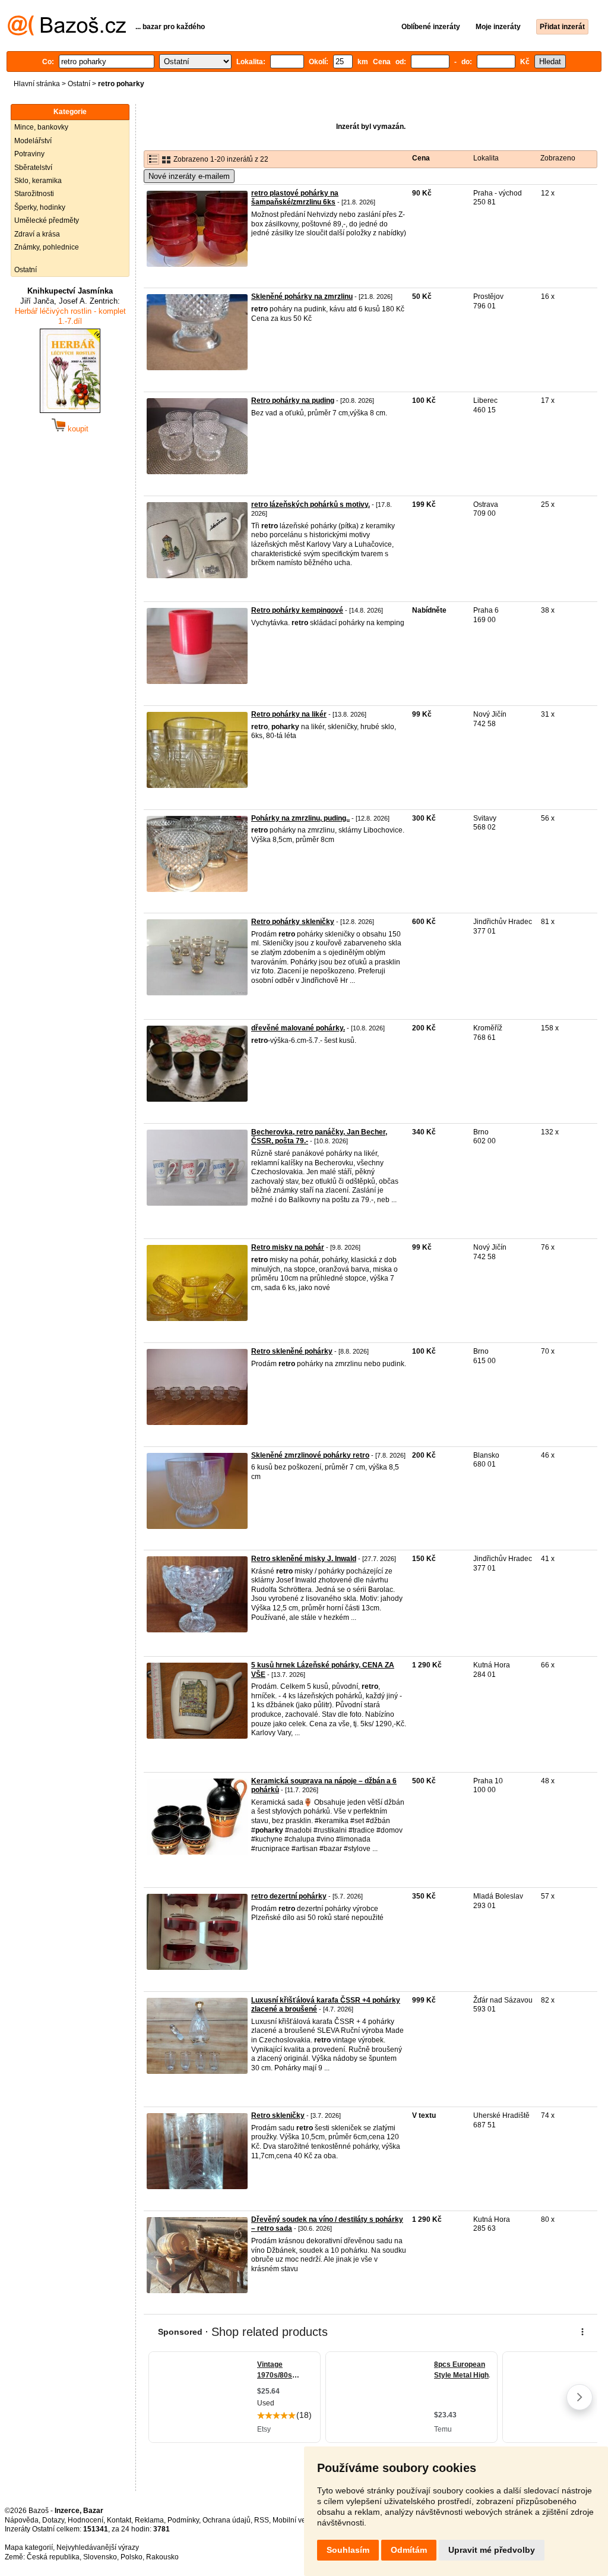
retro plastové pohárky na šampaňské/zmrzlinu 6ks (295, 198)
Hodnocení (85, 2520)
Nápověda (22, 2520)
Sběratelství (33, 168)
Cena (421, 158)
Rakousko (162, 2557)
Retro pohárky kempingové (297, 610)
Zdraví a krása (37, 234)
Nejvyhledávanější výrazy (98, 2547)
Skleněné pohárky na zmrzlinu (302, 297)
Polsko (132, 2557)
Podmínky (183, 2520)
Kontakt (119, 2520)
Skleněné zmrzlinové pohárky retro (310, 1455)
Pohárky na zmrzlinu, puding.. (300, 818)
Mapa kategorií (29, 2547)
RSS (262, 2520)
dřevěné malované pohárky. (298, 1028)
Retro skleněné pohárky (292, 1351)
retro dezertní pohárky (289, 1896)
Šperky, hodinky (40, 207)
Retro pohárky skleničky (293, 922)
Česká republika (53, 2557)
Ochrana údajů (227, 2520)
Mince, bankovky (41, 127)
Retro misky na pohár (288, 1247)
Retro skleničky (278, 2115)
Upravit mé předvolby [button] (492, 2550)
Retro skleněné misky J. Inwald (304, 1559)
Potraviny (29, 154)
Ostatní (79, 84)
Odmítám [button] (409, 2550)
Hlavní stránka (37, 84)
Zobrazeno (558, 158)
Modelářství (33, 141)
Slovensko (100, 2557)
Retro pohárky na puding (293, 401)
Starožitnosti (34, 194)
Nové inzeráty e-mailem (189, 176)
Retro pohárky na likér (289, 714)
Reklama (149, 2520)
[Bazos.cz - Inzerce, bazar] (67, 33)
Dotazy (53, 2520)
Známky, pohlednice (47, 247)
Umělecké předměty (47, 220)
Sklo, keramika (38, 181)
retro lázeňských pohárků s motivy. (311, 505)
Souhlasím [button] (348, 2550)
